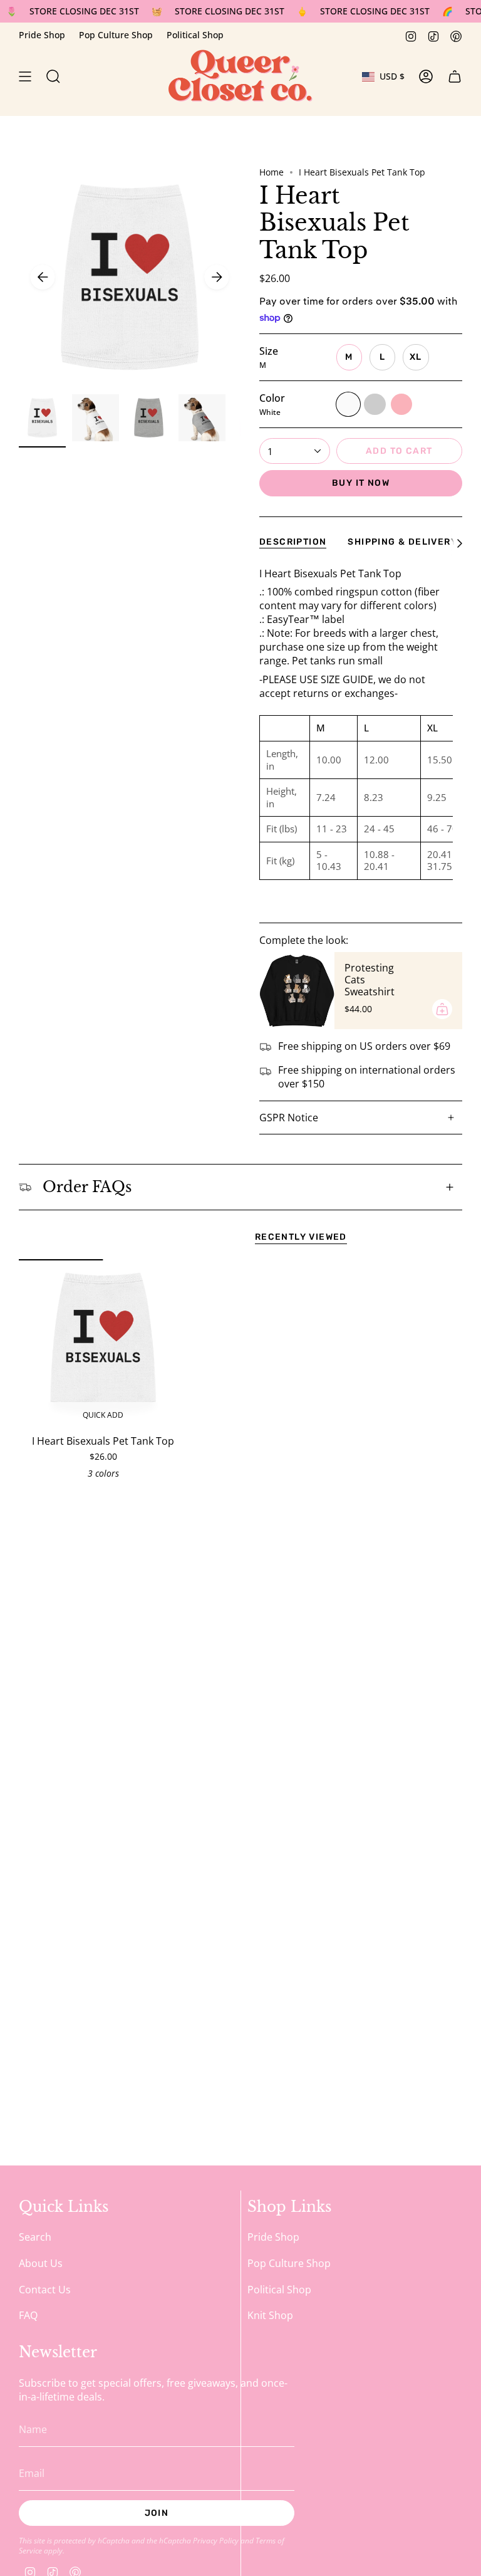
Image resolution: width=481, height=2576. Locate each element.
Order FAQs (87, 1187)
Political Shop (195, 35)
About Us (41, 2263)
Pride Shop (42, 35)
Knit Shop (270, 2315)
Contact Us (45, 2290)
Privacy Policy (216, 2540)
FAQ (28, 2315)
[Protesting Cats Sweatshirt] (297, 990)
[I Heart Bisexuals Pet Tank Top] (103, 1343)
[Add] (442, 1009)
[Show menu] (25, 76)
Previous (43, 277)
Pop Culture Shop (116, 35)
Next (217, 277)
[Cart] (455, 76)
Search (35, 2237)
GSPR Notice (289, 1118)
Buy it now (361, 483)
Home (272, 172)
